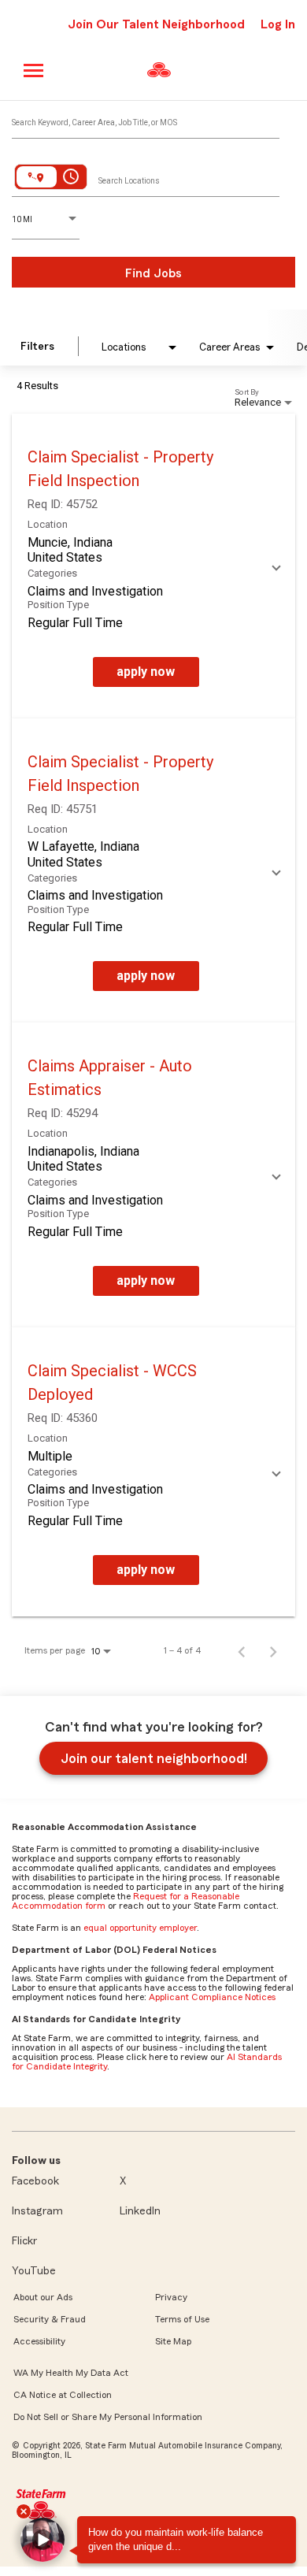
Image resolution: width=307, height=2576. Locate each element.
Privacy (171, 2297)
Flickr (24, 2241)
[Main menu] (34, 71)
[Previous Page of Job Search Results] (242, 1650)
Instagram (37, 2211)
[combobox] (146, 119)
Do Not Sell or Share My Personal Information (108, 2417)
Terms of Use (182, 2319)
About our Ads (43, 2297)
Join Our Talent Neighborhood (156, 24)
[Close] (24, 2511)
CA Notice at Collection (63, 2395)
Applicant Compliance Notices (212, 1997)
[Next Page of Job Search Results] (273, 1650)
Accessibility (39, 2341)
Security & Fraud (50, 2319)
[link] (153, 566)
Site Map (173, 2341)
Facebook (35, 2181)
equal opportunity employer (140, 1928)
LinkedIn (140, 2211)
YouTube (34, 2271)
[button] (43, 2540)
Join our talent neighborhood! (154, 1758)
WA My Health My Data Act (71, 2373)
